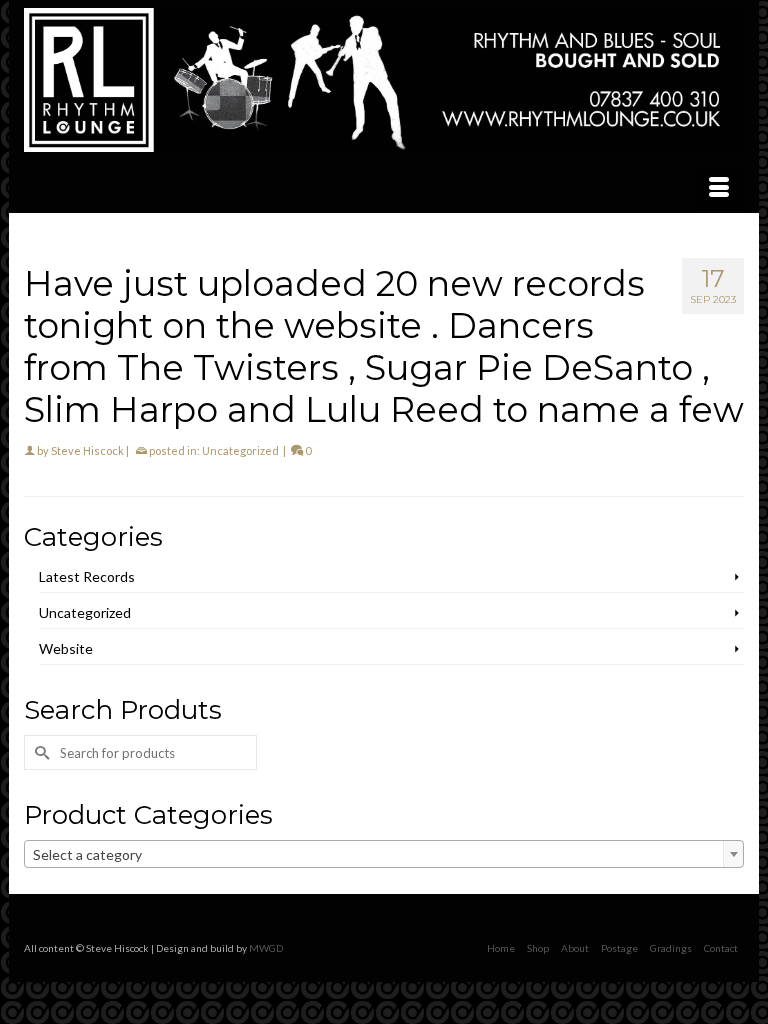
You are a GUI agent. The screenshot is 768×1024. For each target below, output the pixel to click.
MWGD (266, 948)
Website (66, 648)
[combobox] (384, 854)
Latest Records (87, 576)
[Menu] (719, 188)
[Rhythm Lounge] (384, 80)
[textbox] (384, 855)
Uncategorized (240, 450)
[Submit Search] (39, 752)
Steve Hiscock (87, 450)
